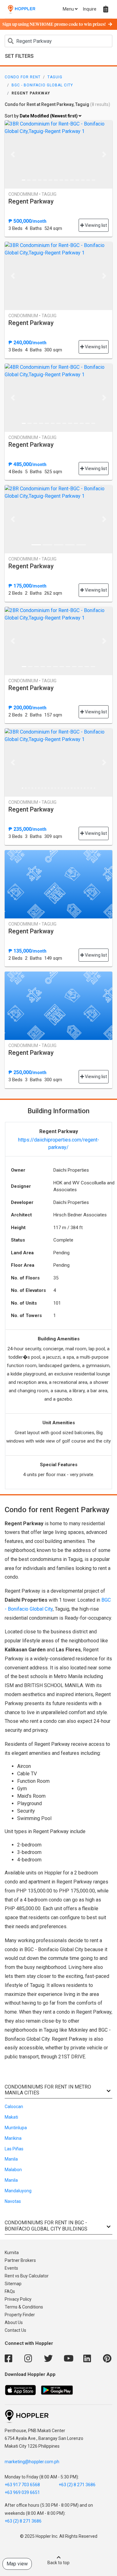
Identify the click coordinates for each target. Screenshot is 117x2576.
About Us (14, 2322)
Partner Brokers (20, 2260)
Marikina (13, 2138)
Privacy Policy (18, 2299)
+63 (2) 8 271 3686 (77, 2485)
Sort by (42, 116)
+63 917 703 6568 (22, 2485)
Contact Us (15, 2330)
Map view (17, 2564)
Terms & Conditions (24, 2307)
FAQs (10, 2291)
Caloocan (14, 2107)
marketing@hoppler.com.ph (32, 2462)
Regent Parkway (31, 201)
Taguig (55, 77)
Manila (11, 2159)
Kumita (12, 2253)
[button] (13, 154)
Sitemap (13, 2284)
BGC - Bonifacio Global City (42, 85)
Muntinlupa (16, 2128)
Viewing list (95, 225)
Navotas (13, 2201)
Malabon (13, 2170)
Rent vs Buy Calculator (27, 2276)
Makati (11, 2117)
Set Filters (19, 56)
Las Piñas (14, 2149)
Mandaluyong (18, 2191)
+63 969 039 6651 (22, 2492)
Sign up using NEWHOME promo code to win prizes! (54, 25)
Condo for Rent (23, 77)
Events (11, 2268)
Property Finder (20, 2315)
